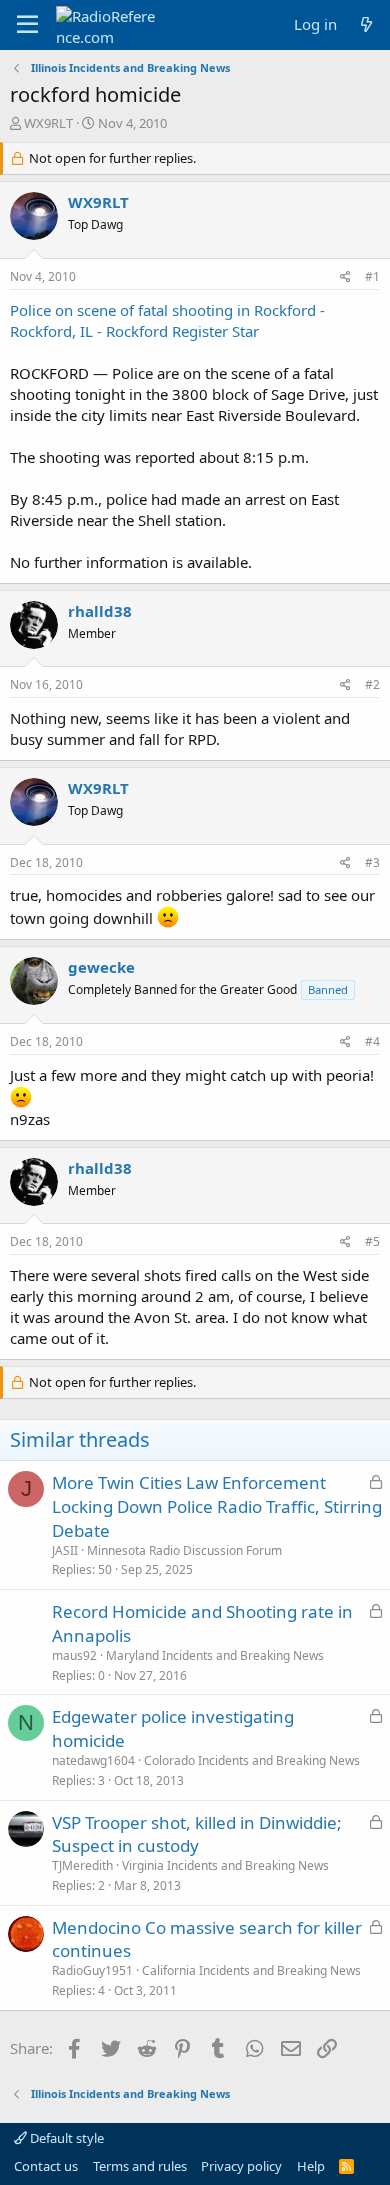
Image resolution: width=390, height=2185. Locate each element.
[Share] (345, 277)
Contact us (46, 2166)
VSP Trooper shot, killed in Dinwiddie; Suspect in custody (197, 1834)
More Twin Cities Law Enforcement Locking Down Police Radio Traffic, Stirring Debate (217, 1506)
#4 (372, 1041)
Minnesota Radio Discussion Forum (184, 1550)
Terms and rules (140, 2166)
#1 (372, 276)
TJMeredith (82, 1865)
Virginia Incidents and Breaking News (225, 1865)
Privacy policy (241, 2166)
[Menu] (27, 25)
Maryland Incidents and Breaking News (215, 1655)
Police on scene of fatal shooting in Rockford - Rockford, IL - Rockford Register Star (167, 320)
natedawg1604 (93, 1760)
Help (311, 2166)
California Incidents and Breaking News (251, 1970)
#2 (372, 684)
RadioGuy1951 (92, 1970)
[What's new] (366, 24)
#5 (372, 1241)
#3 (372, 862)
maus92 (74, 1655)
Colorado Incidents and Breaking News (252, 1760)
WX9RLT (48, 123)
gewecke (101, 967)
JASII (65, 1550)
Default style (65, 2138)
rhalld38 (100, 611)
